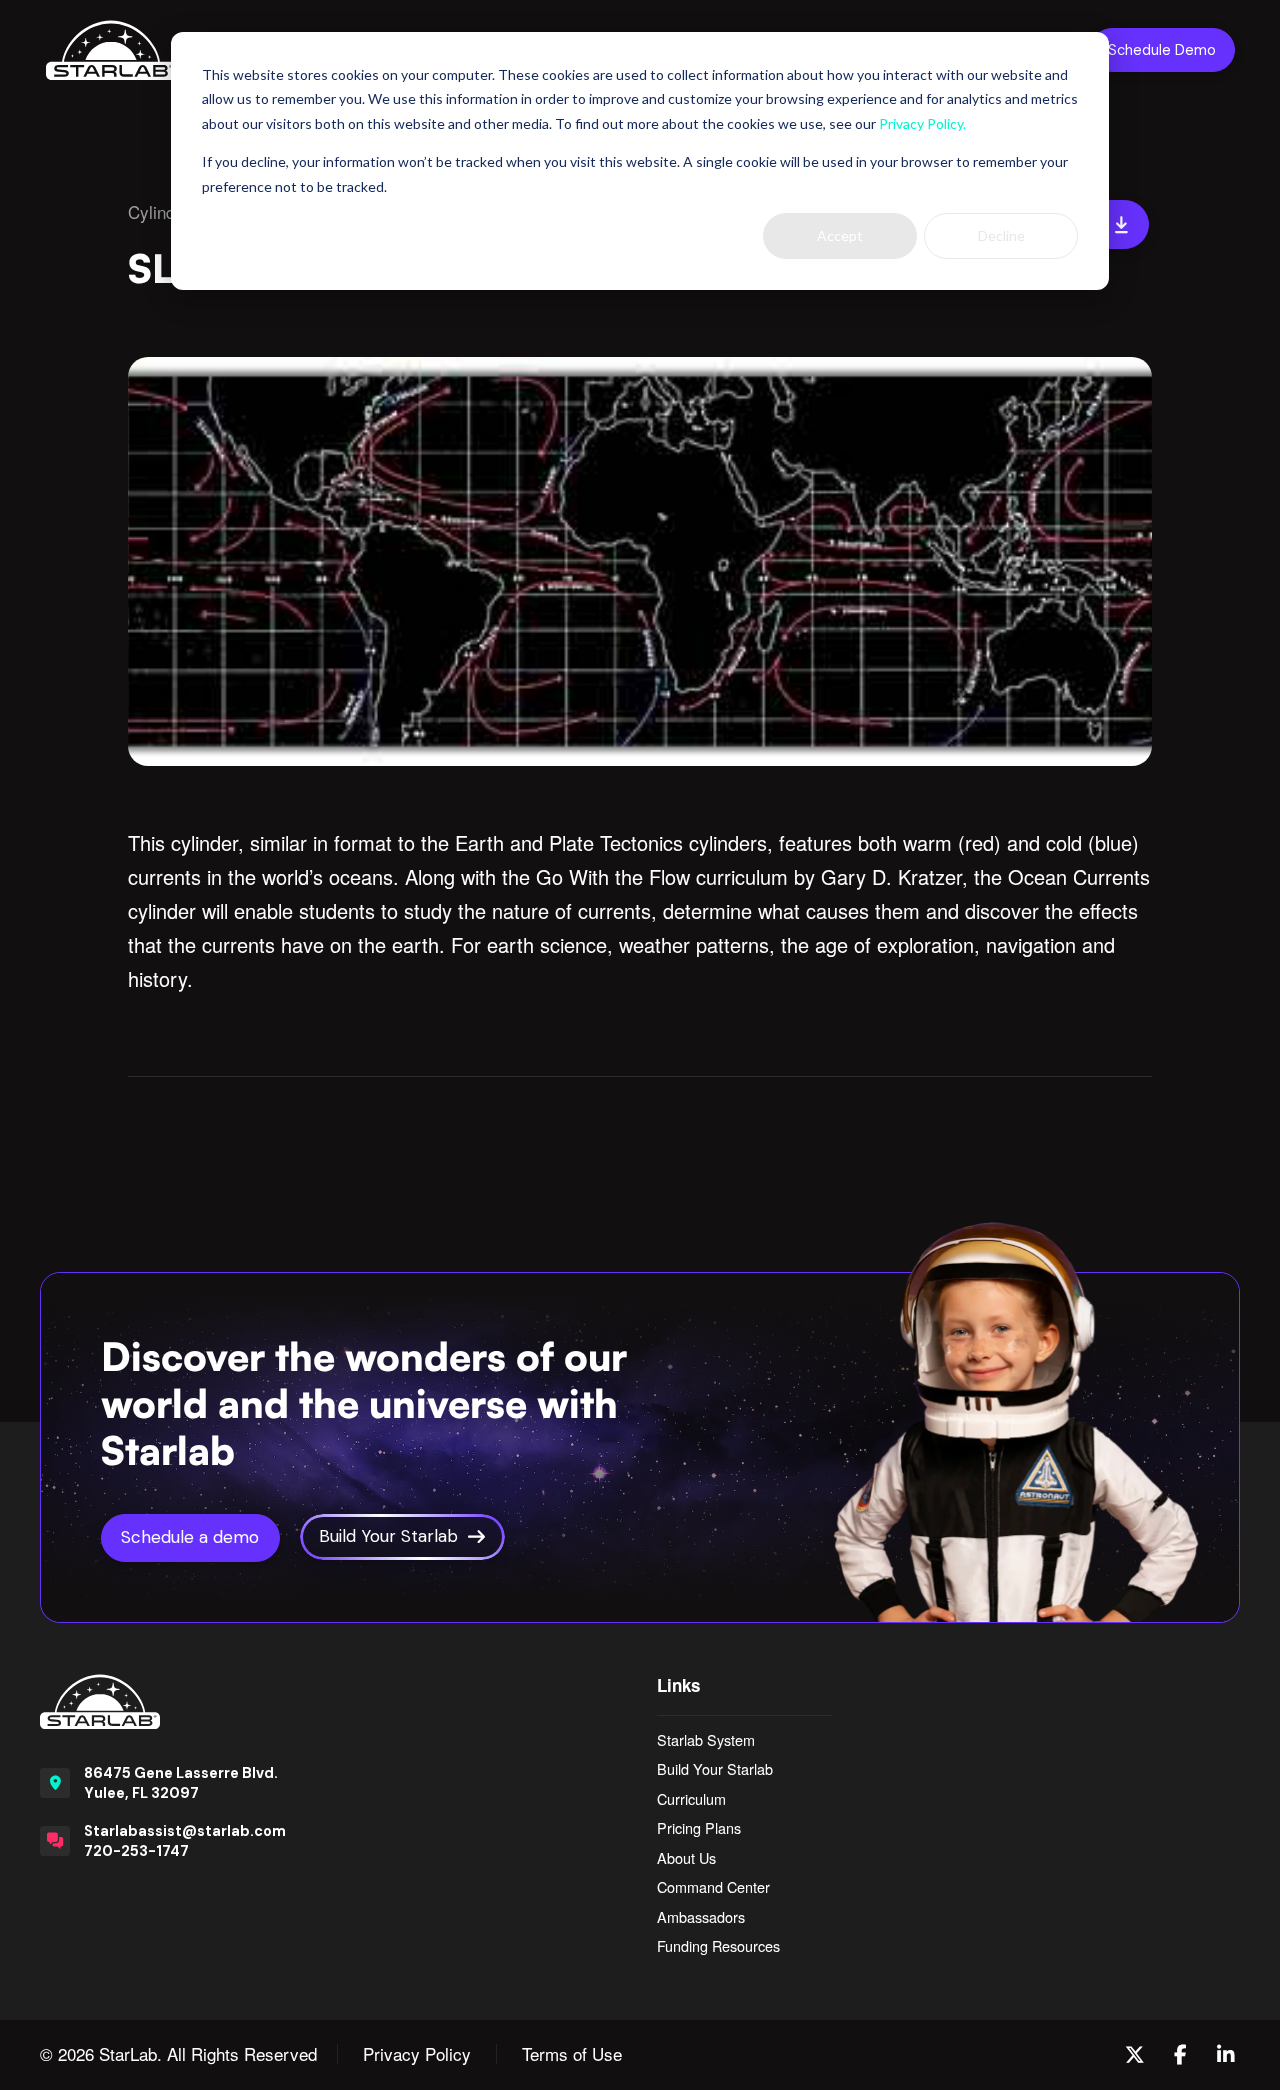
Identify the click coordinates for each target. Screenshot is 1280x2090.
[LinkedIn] (1226, 2055)
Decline (1001, 235)
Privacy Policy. (922, 123)
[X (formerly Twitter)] (1135, 2055)
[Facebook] (1180, 2055)
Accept (840, 235)
